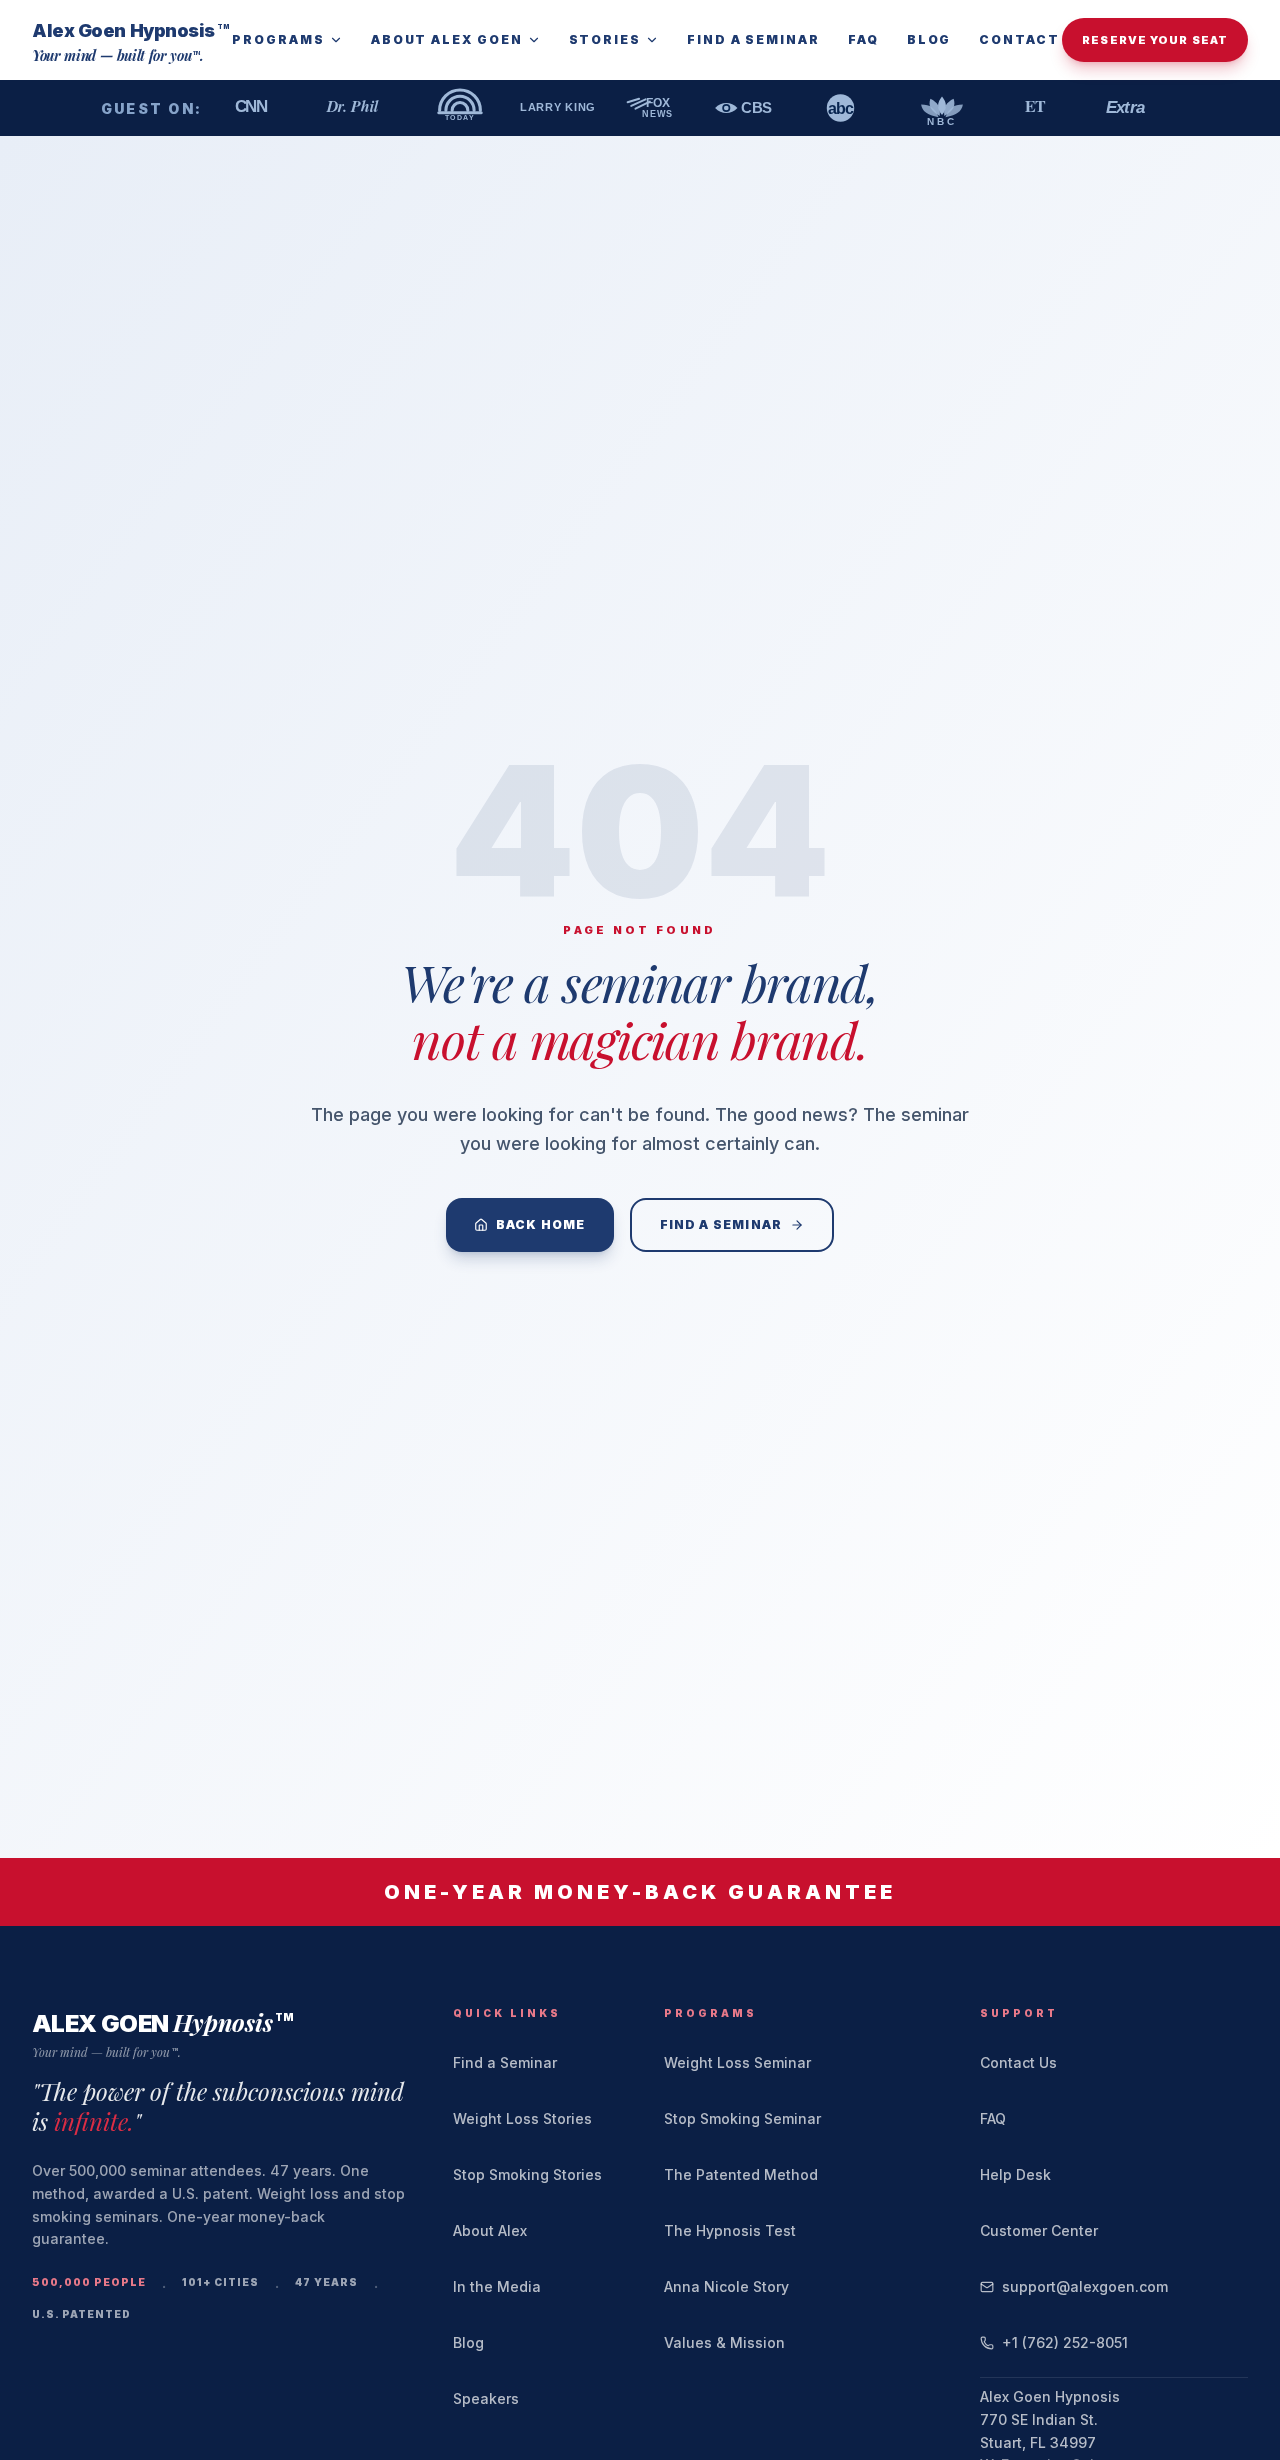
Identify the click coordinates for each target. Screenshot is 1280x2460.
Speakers (486, 2398)
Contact (1019, 39)
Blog (929, 39)
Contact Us (1018, 2062)
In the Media (497, 2286)
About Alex (490, 2230)
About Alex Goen (447, 39)
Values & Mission (724, 2342)
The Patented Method (741, 2174)
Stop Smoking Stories (527, 2174)
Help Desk (1015, 2174)
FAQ (863, 39)
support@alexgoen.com (1085, 2286)
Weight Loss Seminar (737, 2062)
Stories (605, 39)
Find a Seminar (753, 39)
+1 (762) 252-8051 (1065, 2342)
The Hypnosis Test (730, 2230)
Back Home (541, 1224)
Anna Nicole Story (726, 2286)
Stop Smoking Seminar (742, 2118)
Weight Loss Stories (522, 2118)
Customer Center (1039, 2230)
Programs (278, 39)
